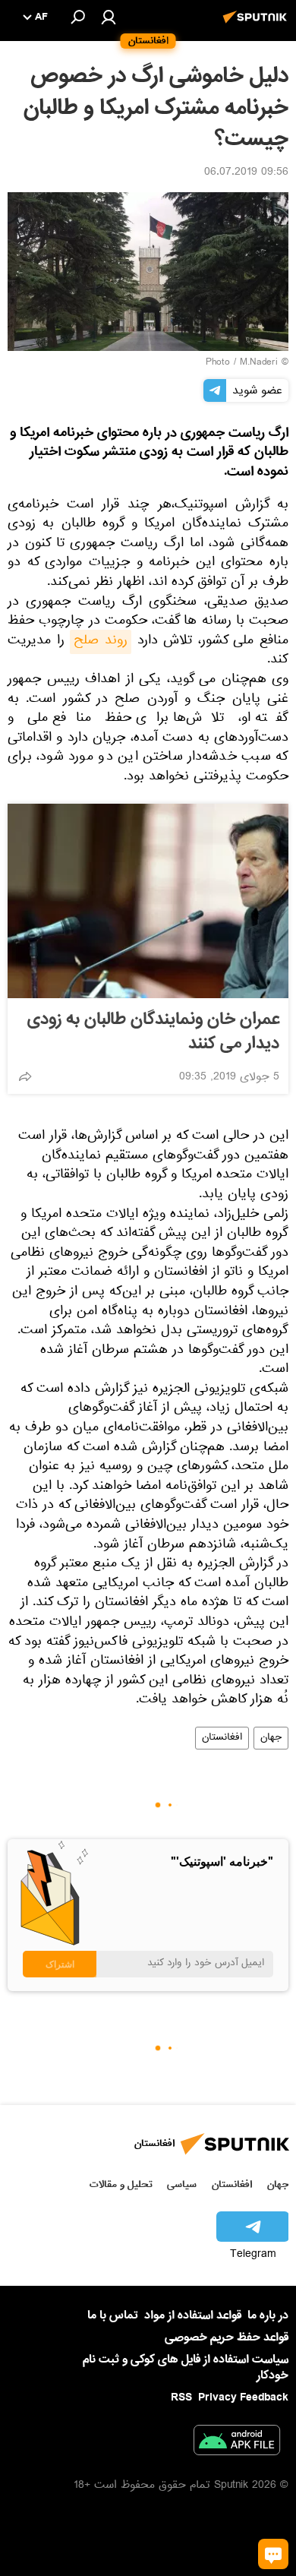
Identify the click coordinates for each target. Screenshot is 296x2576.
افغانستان (222, 1738)
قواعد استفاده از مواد (193, 2315)
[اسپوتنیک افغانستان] (257, 25)
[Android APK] (237, 2443)
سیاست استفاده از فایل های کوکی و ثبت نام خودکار (186, 2367)
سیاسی (182, 2184)
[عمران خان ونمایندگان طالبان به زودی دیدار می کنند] (148, 901)
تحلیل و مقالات (121, 2184)
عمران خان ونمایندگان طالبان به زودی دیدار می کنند (153, 1032)
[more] (25, 1076)
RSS (181, 2397)
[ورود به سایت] (109, 17)
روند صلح (101, 642)
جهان (271, 1738)
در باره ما (268, 2315)
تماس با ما (113, 2316)
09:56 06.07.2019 (246, 173)
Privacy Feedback (243, 2398)
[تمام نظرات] (273, 2554)
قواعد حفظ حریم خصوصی (227, 2337)
